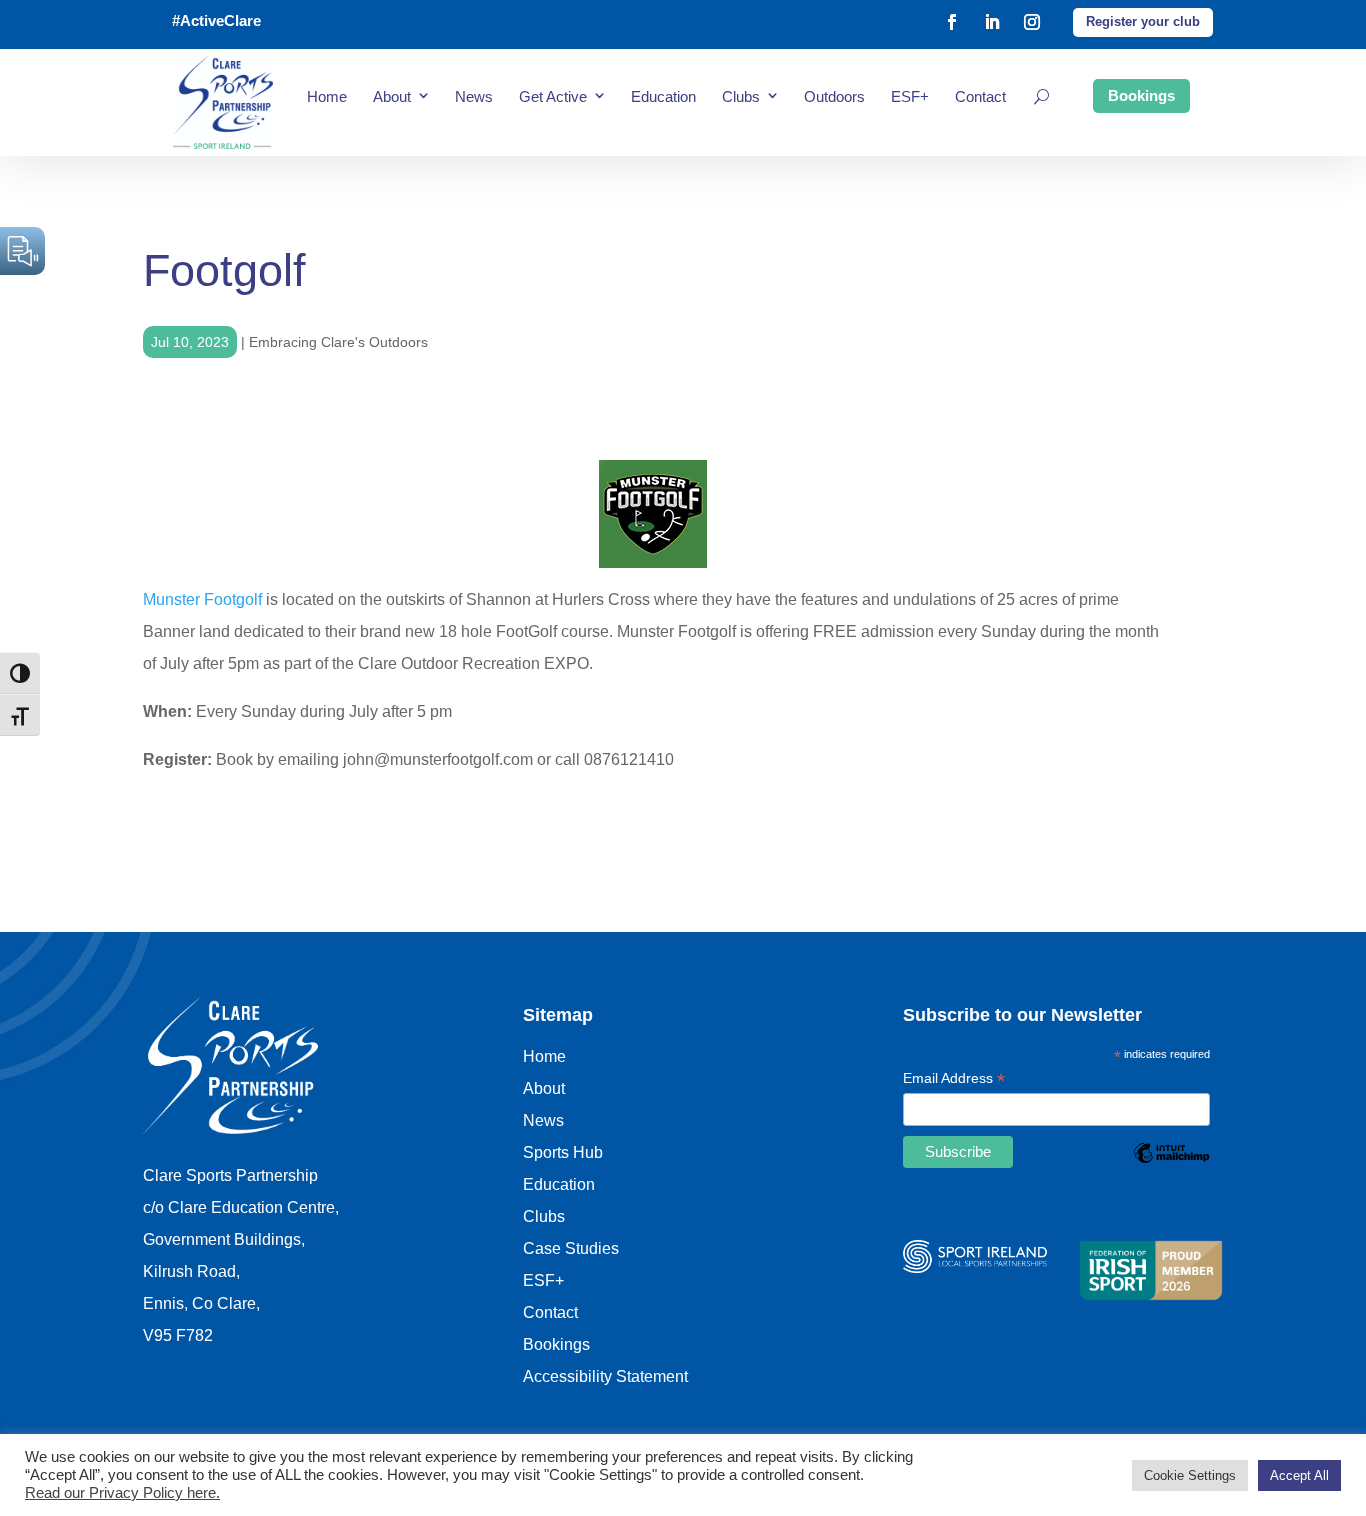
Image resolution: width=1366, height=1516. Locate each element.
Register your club (1143, 21)
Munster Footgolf (202, 599)
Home (327, 96)
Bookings (1141, 95)
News (474, 96)
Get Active (553, 96)
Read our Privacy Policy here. (122, 1493)
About (392, 96)
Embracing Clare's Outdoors (338, 342)
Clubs (741, 96)
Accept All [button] (1299, 1475)
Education (663, 96)
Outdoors (834, 96)
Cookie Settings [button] (1190, 1475)
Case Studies (571, 1248)
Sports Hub (563, 1152)
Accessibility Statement (605, 1376)
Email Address (954, 1080)
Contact (980, 96)
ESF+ (910, 96)
